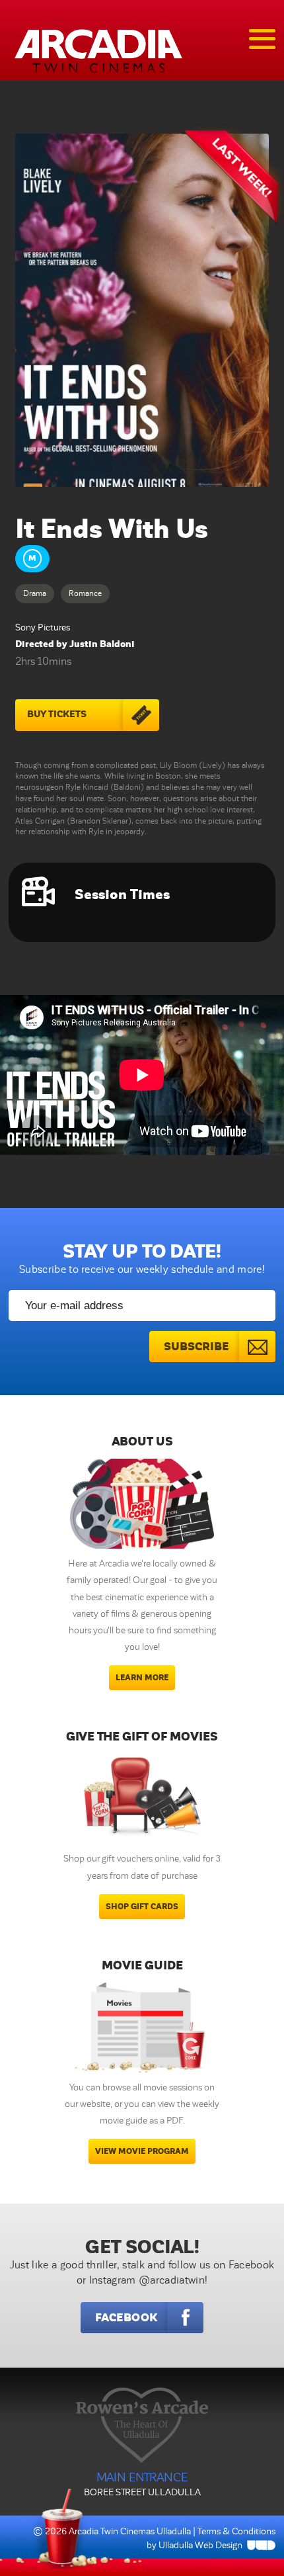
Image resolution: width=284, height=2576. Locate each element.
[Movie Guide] (142, 2028)
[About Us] (142, 1504)
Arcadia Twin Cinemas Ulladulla (130, 2531)
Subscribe (196, 1347)
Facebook (126, 2318)
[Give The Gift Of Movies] (142, 1799)
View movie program (142, 2151)
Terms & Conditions (236, 2531)
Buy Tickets (57, 714)
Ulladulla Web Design (200, 2545)
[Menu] (262, 39)
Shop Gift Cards (142, 1907)
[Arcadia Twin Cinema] (98, 51)
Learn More (142, 1678)
